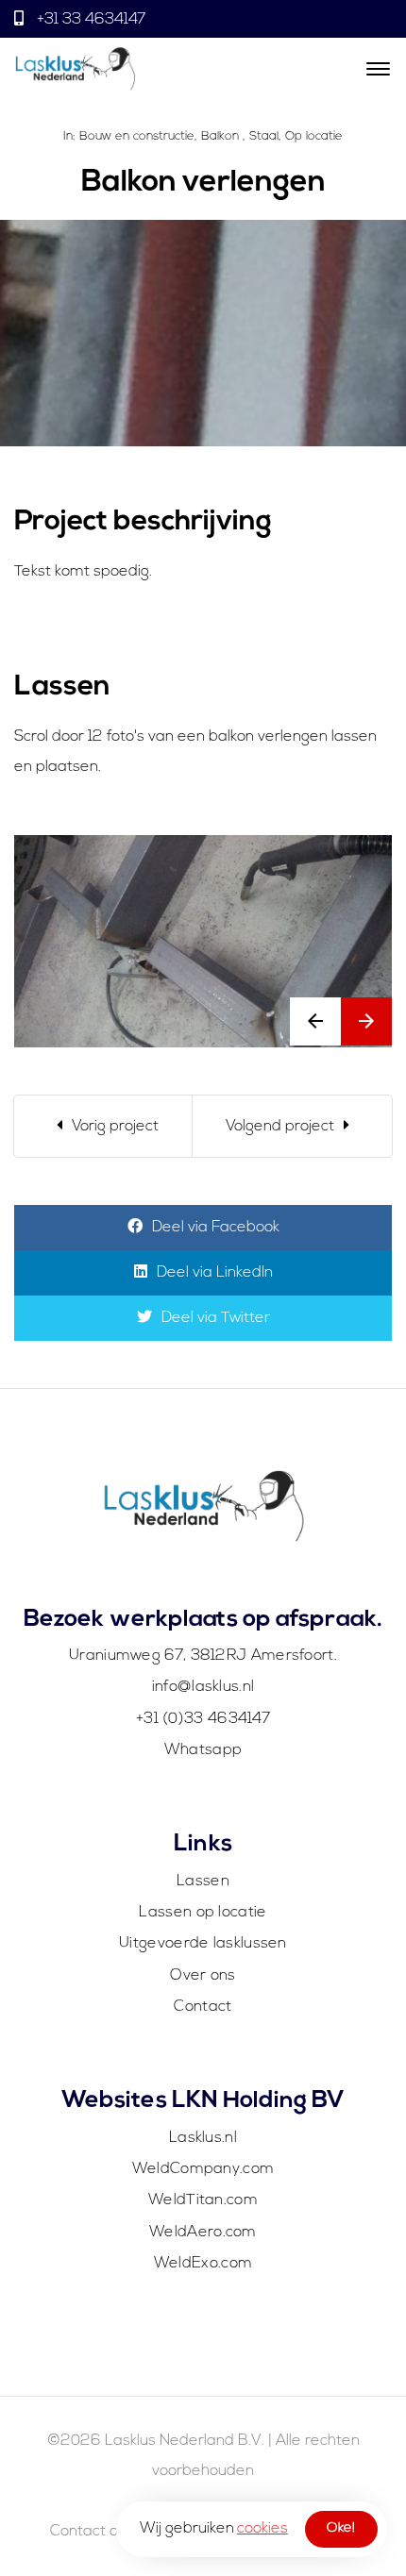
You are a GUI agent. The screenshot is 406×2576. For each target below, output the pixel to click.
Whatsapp (203, 1750)
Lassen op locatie (203, 1913)
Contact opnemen (114, 2532)
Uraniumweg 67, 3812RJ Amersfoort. (203, 1656)
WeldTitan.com (203, 2200)
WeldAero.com (203, 2233)
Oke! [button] (341, 2528)
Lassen (203, 1882)
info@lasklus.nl (203, 1687)
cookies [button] (262, 2529)
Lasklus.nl (203, 2138)
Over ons (203, 1976)
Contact (203, 2007)
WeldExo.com (203, 2264)
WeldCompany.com (203, 2169)
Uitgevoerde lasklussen (203, 1944)
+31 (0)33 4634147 (203, 1719)
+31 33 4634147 (89, 20)
